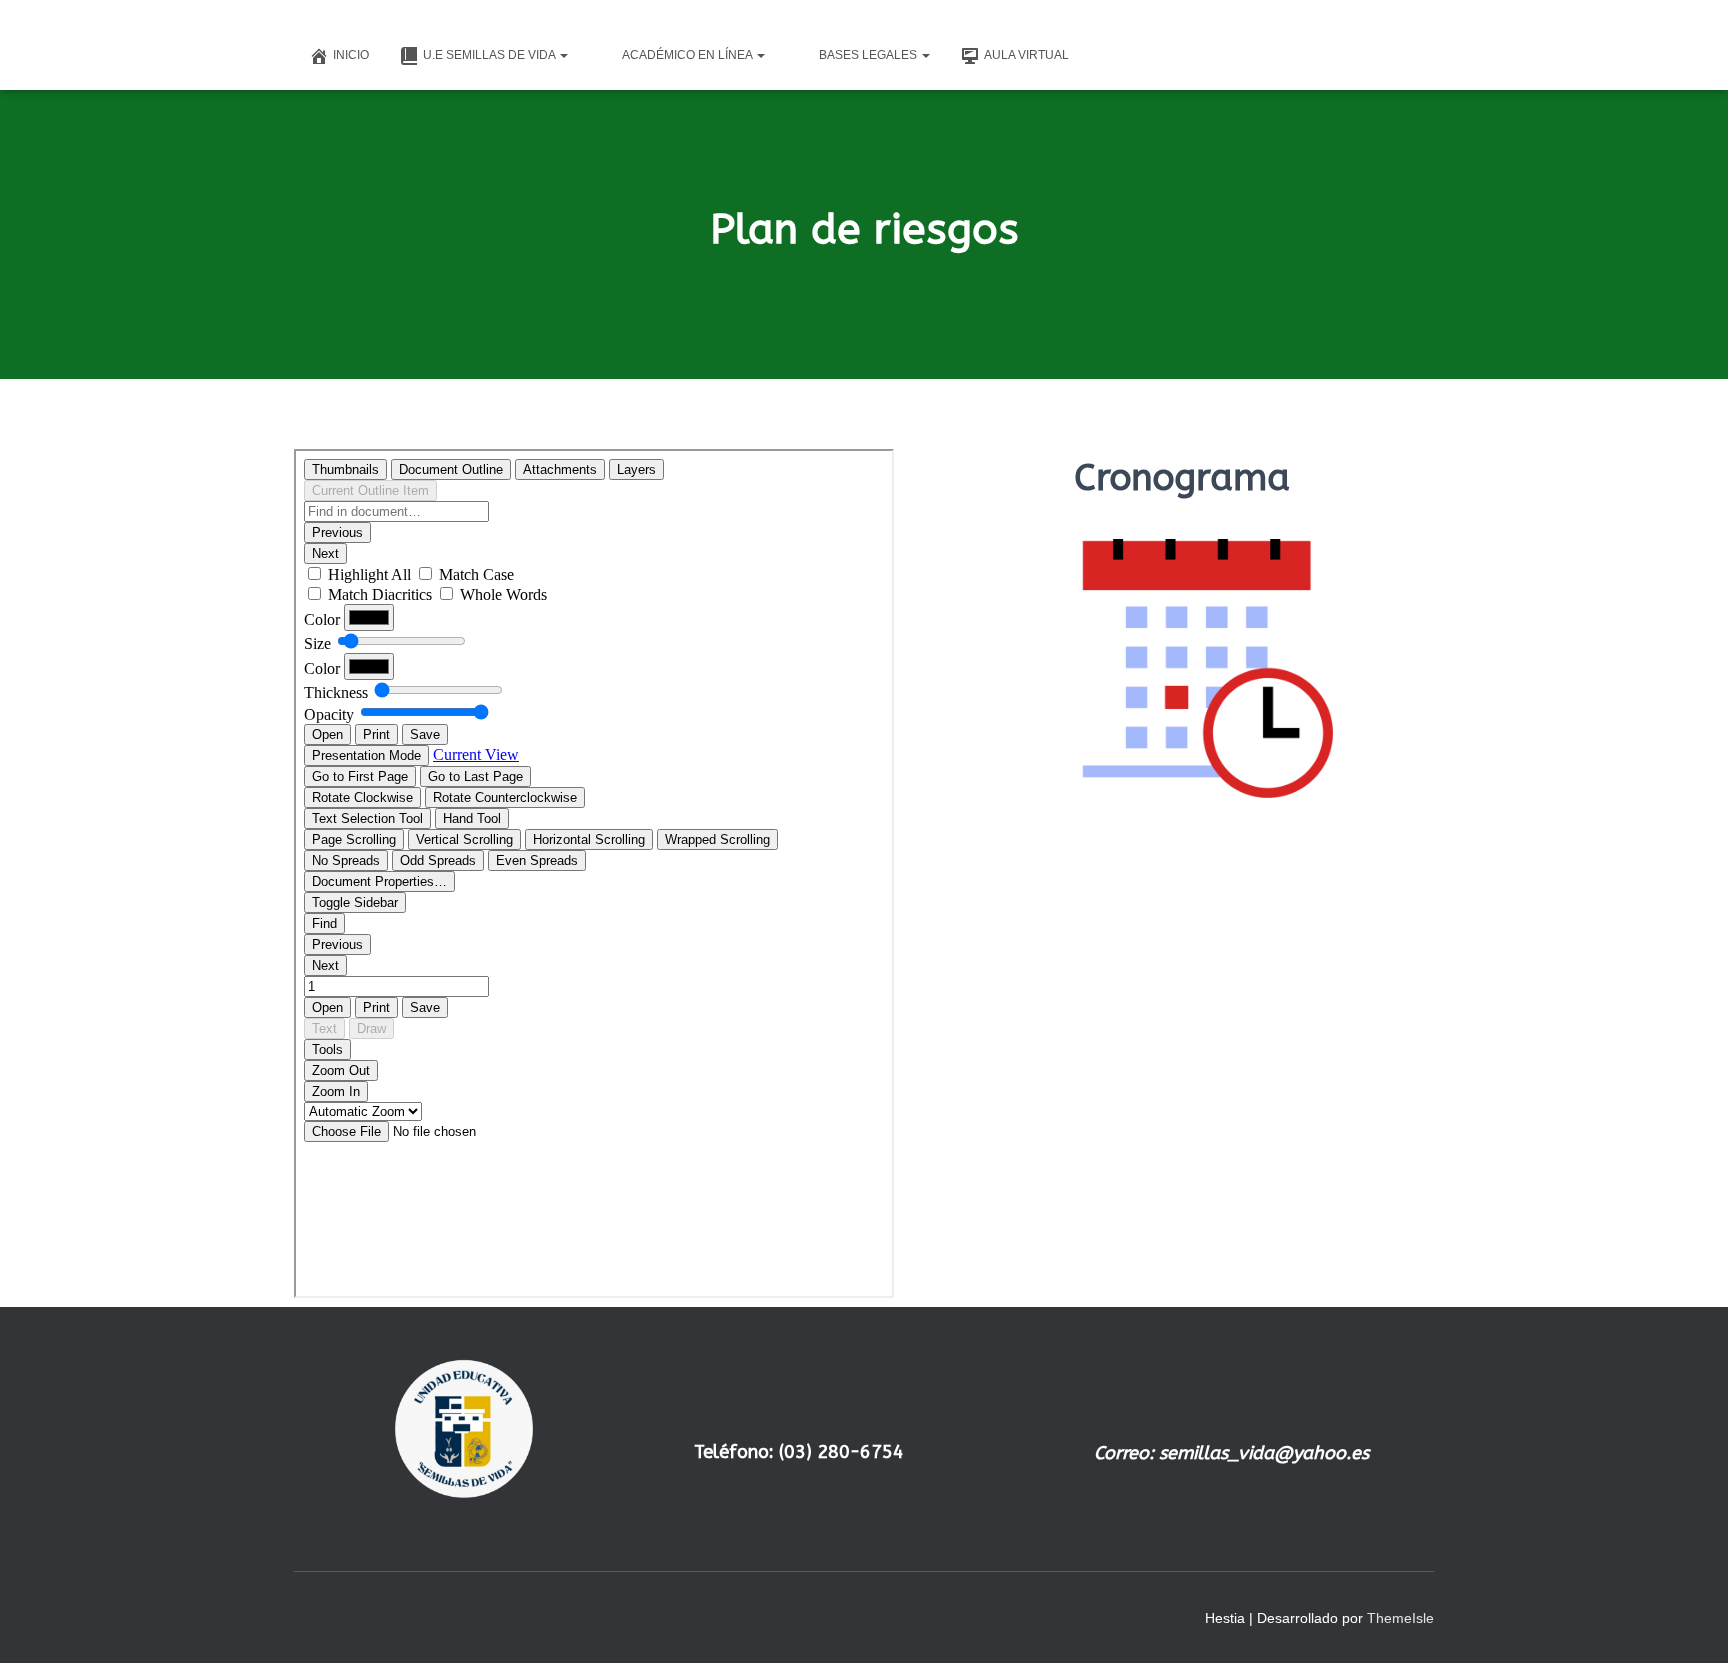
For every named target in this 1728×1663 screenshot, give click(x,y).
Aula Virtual (1026, 55)
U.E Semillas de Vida (490, 55)
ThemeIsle (1400, 1618)
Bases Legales (869, 55)
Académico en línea (688, 55)
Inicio (351, 55)
